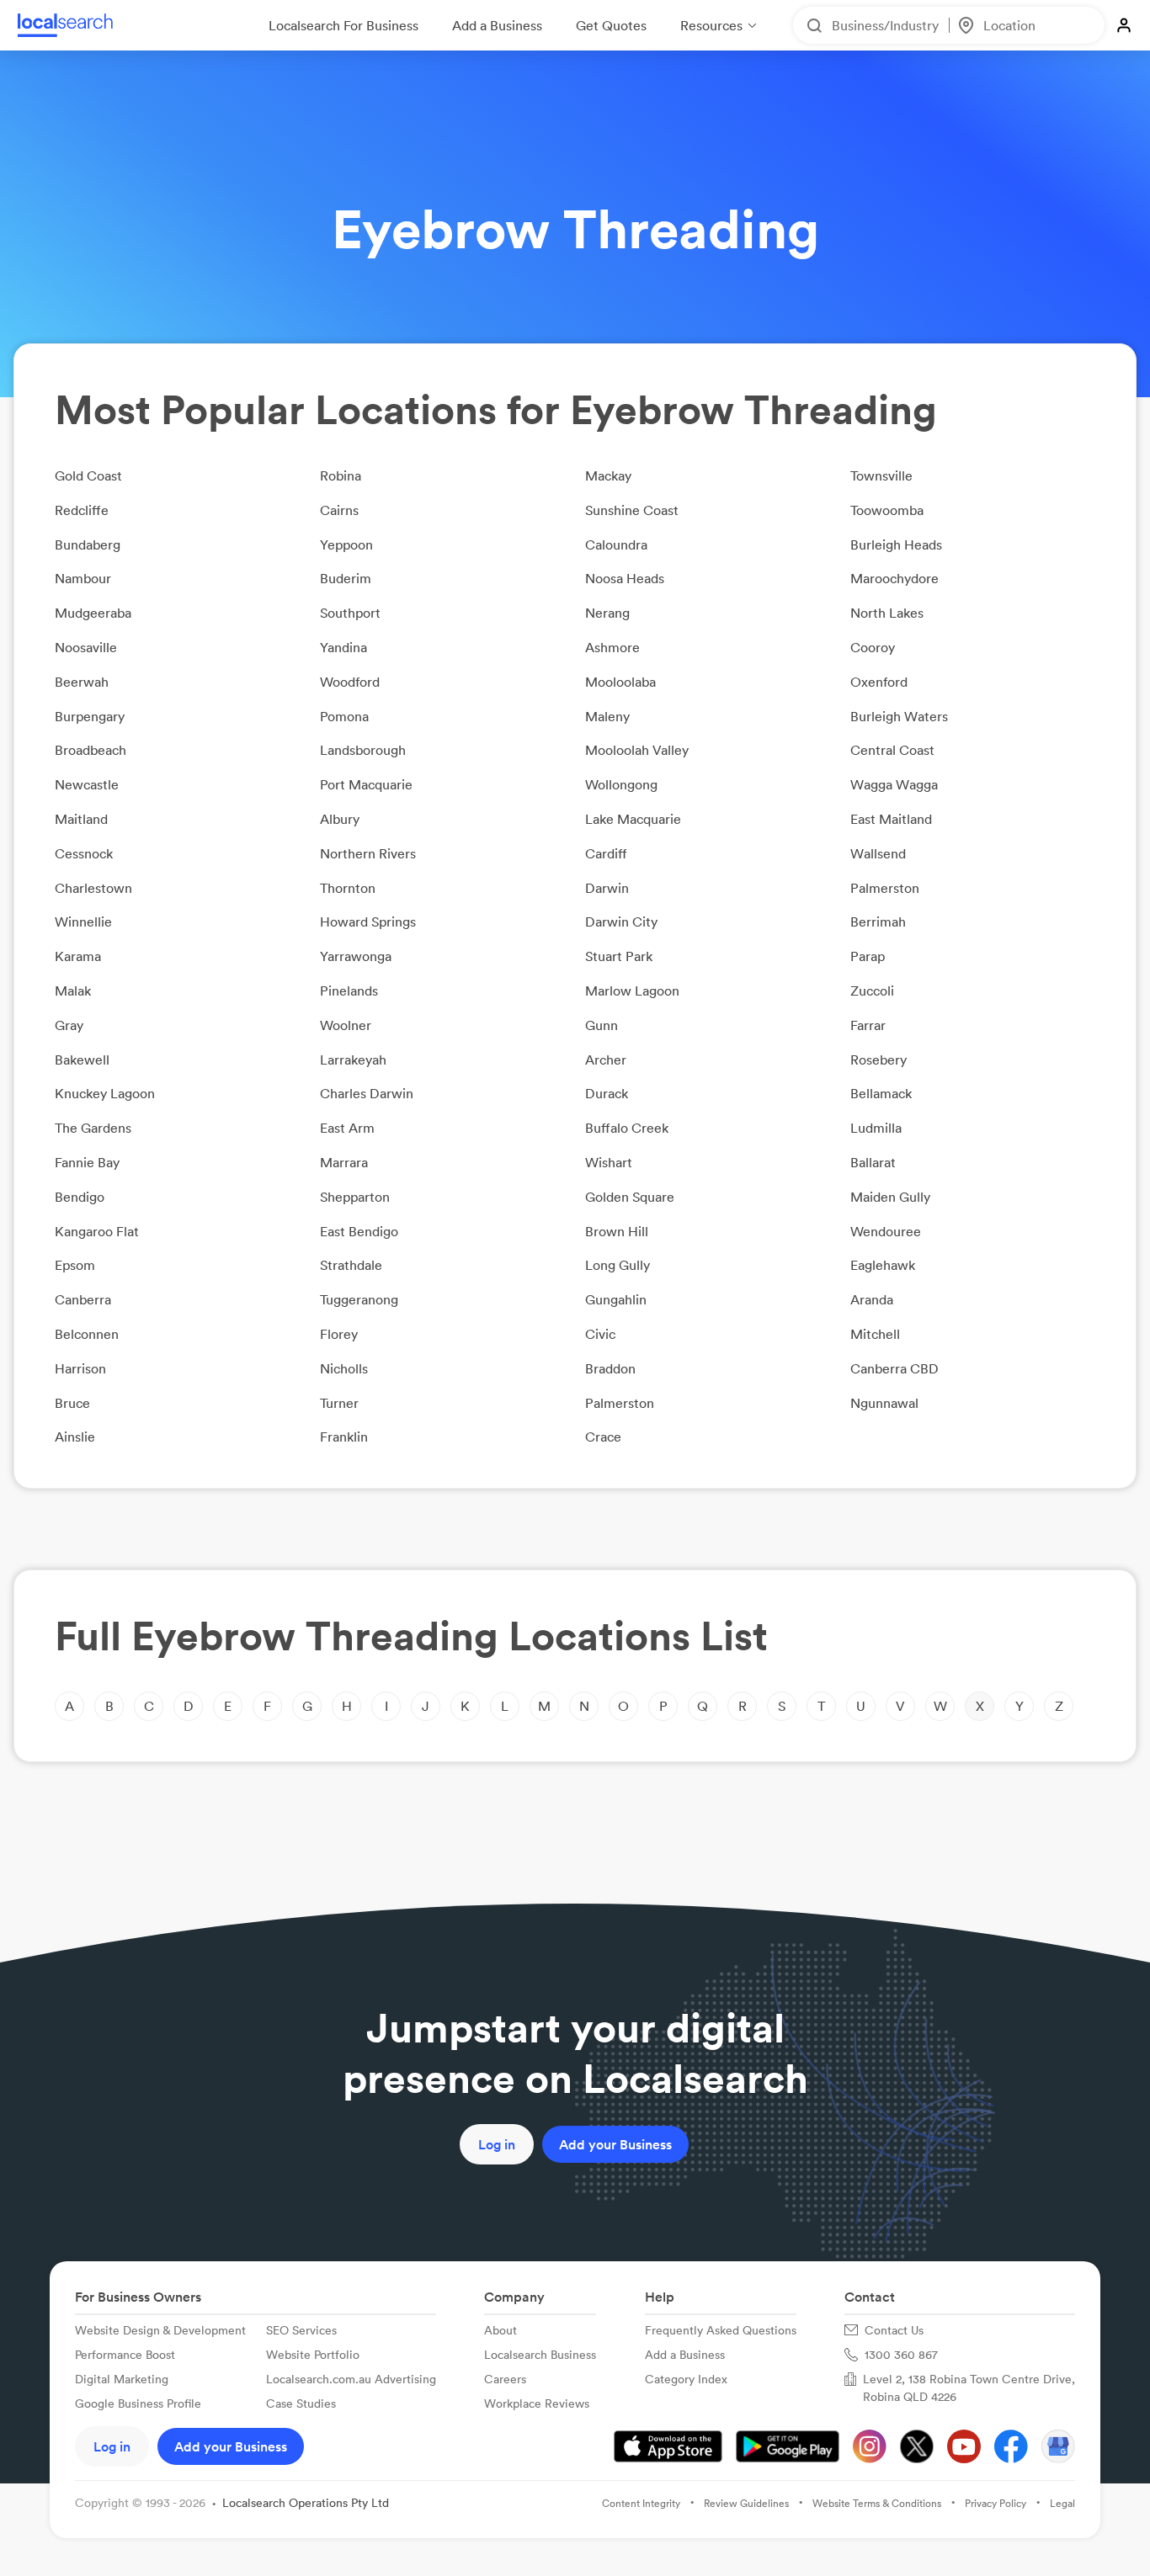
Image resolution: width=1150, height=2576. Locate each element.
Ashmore (612, 647)
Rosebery (878, 1060)
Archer (606, 1060)
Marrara (344, 1162)
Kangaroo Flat (97, 1231)
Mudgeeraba (93, 613)
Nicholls (344, 1368)
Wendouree (886, 1231)
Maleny (607, 716)
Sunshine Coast (632, 510)
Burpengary (90, 716)
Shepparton (355, 1197)
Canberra (83, 1299)
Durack (607, 1093)
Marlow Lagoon (632, 991)
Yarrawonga (356, 956)
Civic (600, 1334)
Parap (868, 956)
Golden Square (630, 1197)
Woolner (346, 1025)
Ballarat (873, 1162)
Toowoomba (887, 510)
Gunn (602, 1025)
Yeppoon (346, 544)
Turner (339, 1403)
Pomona (344, 716)
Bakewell (82, 1060)
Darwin (607, 888)
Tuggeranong (359, 1299)
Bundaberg (88, 544)
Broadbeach (91, 750)
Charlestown (93, 888)
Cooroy (873, 647)
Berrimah (878, 922)
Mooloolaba (620, 682)
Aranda (872, 1299)
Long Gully (618, 1265)
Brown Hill (617, 1231)
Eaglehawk (883, 1265)
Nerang (607, 613)
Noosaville (86, 647)
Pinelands (349, 991)
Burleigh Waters (899, 716)
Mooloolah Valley (637, 750)
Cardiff (606, 853)
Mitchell (875, 1334)
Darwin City (621, 922)
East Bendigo (359, 1231)
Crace (603, 1437)
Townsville (881, 475)
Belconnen (87, 1334)
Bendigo (80, 1197)
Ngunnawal (884, 1403)
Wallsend (878, 853)
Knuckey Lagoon (105, 1093)
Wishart (609, 1162)
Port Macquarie (366, 784)
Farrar (868, 1025)
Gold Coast (88, 475)
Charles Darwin (367, 1093)
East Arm (347, 1128)
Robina (341, 475)
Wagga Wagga (894, 784)
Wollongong (621, 784)
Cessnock (84, 853)
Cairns (339, 510)
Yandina (343, 647)
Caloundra (616, 544)
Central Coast (892, 750)
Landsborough (363, 750)
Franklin (344, 1437)
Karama (78, 956)
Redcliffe (82, 510)
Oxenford (879, 682)
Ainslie (75, 1437)
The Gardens (93, 1128)
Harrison (80, 1368)
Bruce (72, 1403)
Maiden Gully (890, 1197)
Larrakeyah (353, 1060)
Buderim (346, 578)
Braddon (610, 1368)
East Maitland (891, 819)
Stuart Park (619, 956)
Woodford (350, 682)
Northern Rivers (368, 853)
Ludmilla (876, 1128)
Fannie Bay (87, 1162)
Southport (350, 613)
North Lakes (887, 613)
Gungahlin (616, 1299)
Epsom (75, 1265)
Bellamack (881, 1093)
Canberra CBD (894, 1368)
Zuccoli (872, 991)
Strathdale (351, 1265)
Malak (73, 991)
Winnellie (83, 922)
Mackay (608, 475)
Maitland (81, 819)
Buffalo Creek (627, 1128)
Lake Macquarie (633, 819)
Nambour (83, 578)
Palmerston (885, 888)
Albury (340, 819)
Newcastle (87, 784)
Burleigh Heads (896, 544)
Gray (69, 1025)
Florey (339, 1334)
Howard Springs (368, 922)
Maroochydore (894, 578)
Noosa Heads (625, 578)
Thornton (348, 888)
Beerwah (82, 682)
